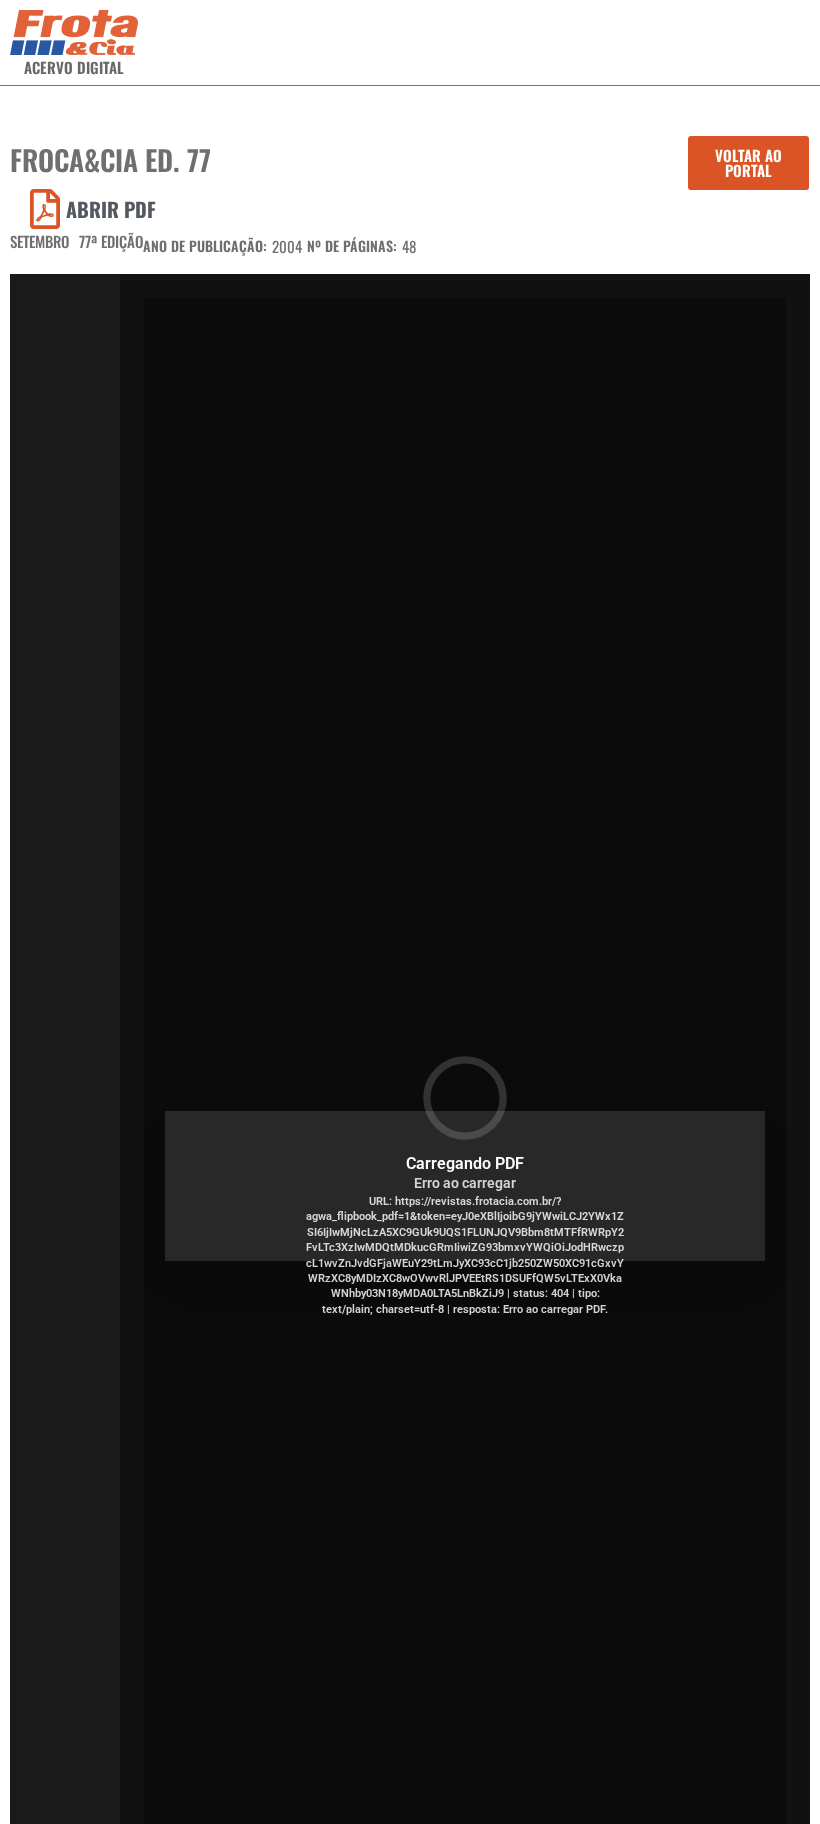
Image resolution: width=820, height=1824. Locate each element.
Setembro (39, 241)
